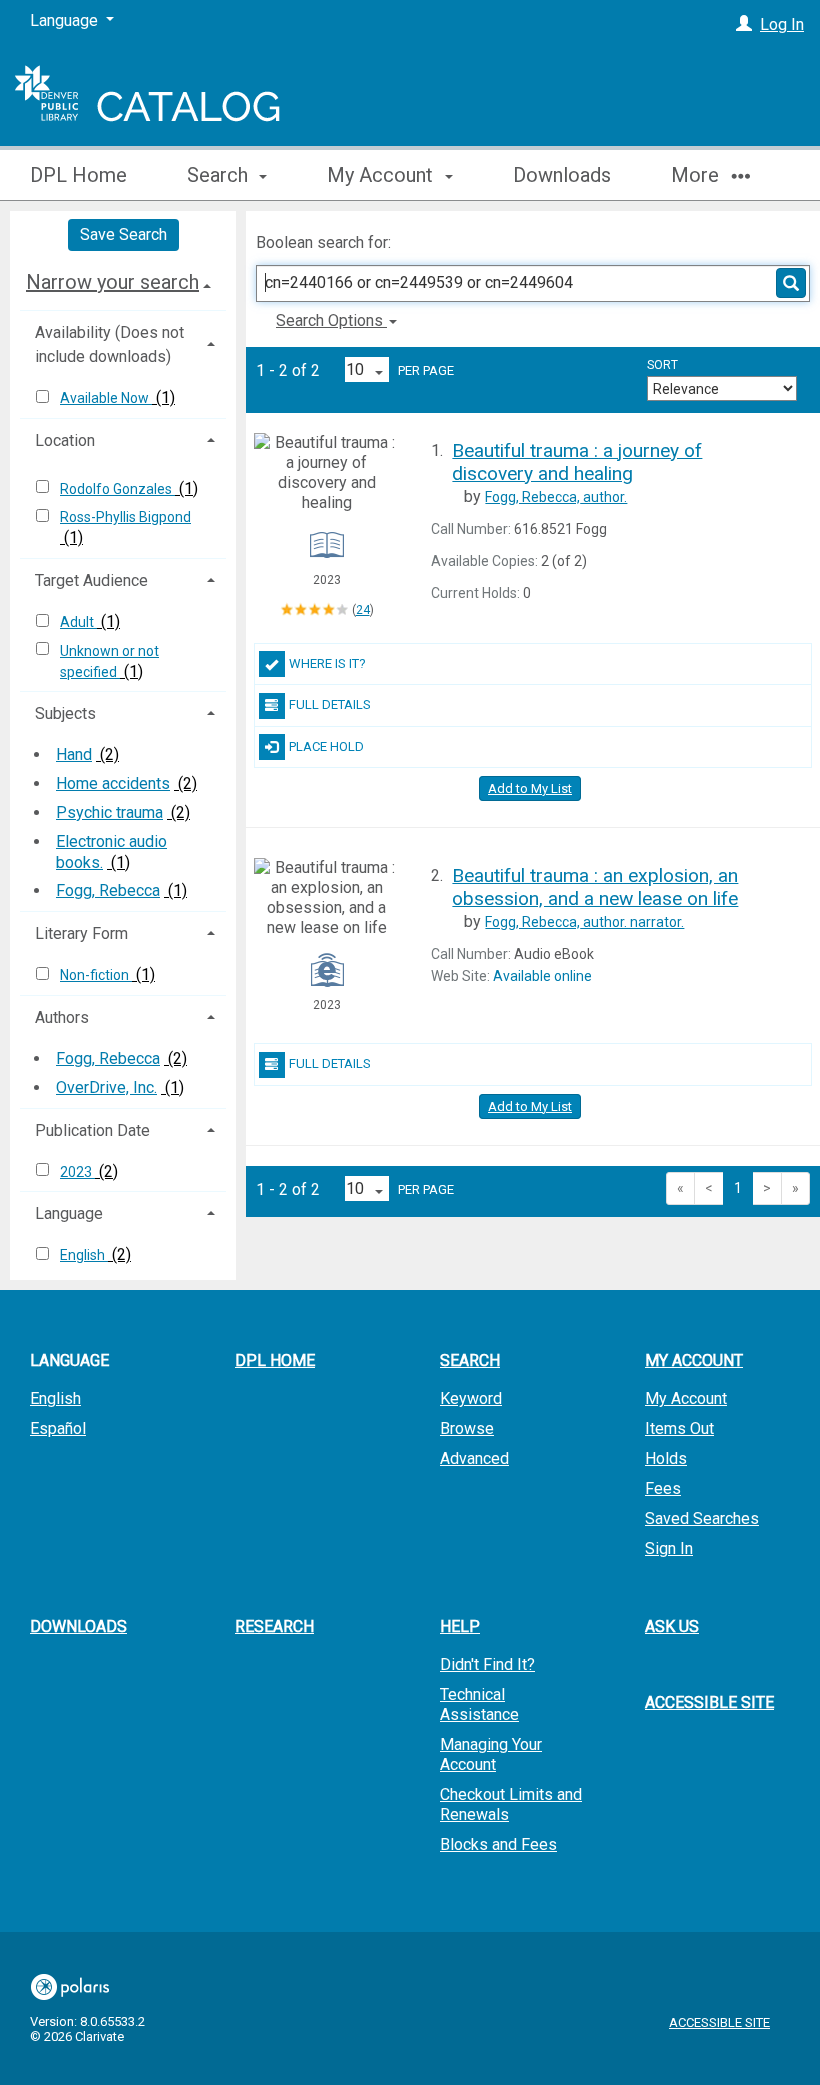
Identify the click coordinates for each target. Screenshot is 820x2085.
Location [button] (65, 440)
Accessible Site (709, 1702)
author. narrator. (584, 922)
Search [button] (220, 175)
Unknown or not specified (109, 661)
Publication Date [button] (92, 1130)
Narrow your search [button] (112, 282)
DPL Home (78, 175)
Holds (666, 1458)
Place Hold (326, 746)
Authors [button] (62, 1017)
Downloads (562, 175)
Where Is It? (327, 663)
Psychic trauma (109, 812)
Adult (78, 622)
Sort (662, 365)
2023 (77, 1172)
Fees (663, 1488)
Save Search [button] (123, 234)
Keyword (471, 1398)
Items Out (679, 1428)
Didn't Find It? (487, 1664)
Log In (782, 24)
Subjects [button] (65, 713)
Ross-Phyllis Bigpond (125, 517)
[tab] (123, 282)
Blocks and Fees (498, 1844)
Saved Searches (702, 1518)
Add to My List (530, 788)
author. (556, 497)
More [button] (697, 175)
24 (363, 610)
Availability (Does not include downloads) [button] (109, 344)
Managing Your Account (491, 1754)
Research (274, 1626)
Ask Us (672, 1626)
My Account (686, 1398)
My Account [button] (382, 175)
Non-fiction (96, 975)
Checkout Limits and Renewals (511, 1804)
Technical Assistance (479, 1704)
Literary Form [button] (81, 933)
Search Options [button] (331, 320)
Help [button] (460, 1626)
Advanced (474, 1458)
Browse (467, 1428)
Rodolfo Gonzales (117, 489)
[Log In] (744, 24)
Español (58, 1428)
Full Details (330, 704)
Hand (74, 754)
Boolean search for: (325, 242)
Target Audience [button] (91, 580)
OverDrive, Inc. (106, 1087)
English (84, 1255)
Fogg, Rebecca (108, 890)
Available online (542, 976)
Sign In (669, 1548)
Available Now (106, 398)
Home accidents (113, 783)
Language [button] (69, 1213)
